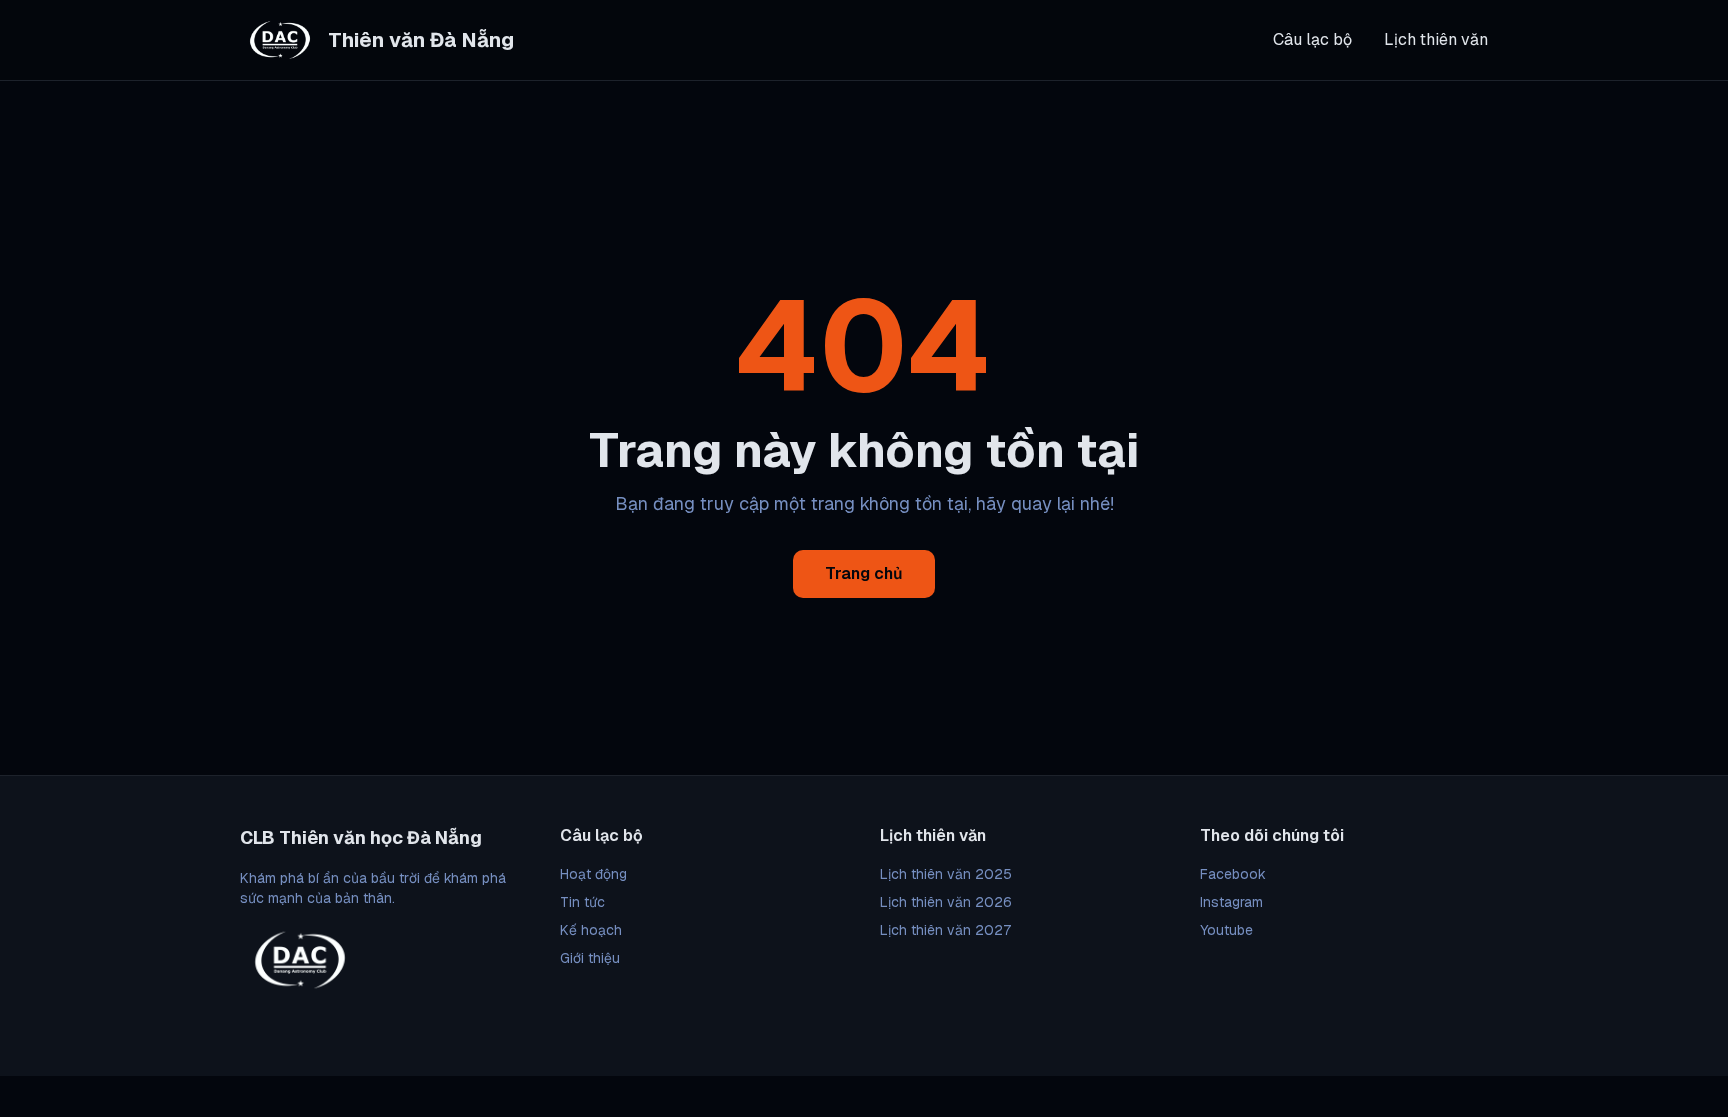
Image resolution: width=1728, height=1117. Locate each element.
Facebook (1233, 874)
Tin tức (582, 902)
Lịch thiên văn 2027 (945, 930)
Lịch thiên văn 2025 (946, 874)
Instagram (1231, 902)
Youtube (1226, 930)
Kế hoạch (591, 930)
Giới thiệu (590, 958)
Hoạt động (593, 874)
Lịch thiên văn (1436, 39)
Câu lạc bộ (1312, 39)
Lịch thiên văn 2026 (946, 902)
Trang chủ (864, 573)
